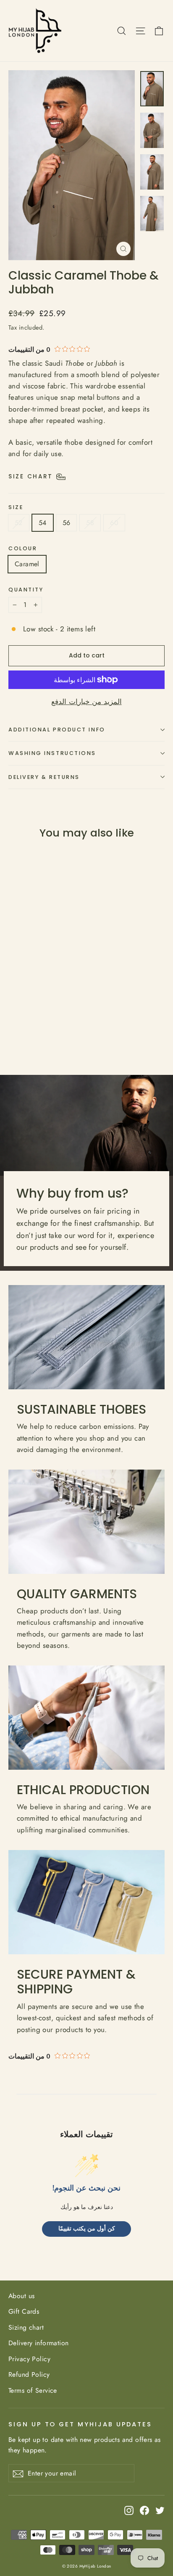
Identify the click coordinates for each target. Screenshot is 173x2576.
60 (114, 523)
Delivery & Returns (44, 777)
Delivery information (39, 2343)
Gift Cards (24, 2311)
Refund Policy (29, 2374)
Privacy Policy (29, 2359)
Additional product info (57, 730)
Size (16, 507)
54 (43, 523)
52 (19, 523)
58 (90, 523)
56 (67, 523)
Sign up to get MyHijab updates (80, 2424)
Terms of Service (33, 2390)
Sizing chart (26, 2327)
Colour (23, 548)
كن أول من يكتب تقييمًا (87, 2229)
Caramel (27, 564)
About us (21, 2296)
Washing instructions (52, 753)
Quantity (26, 590)
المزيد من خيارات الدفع (86, 702)
